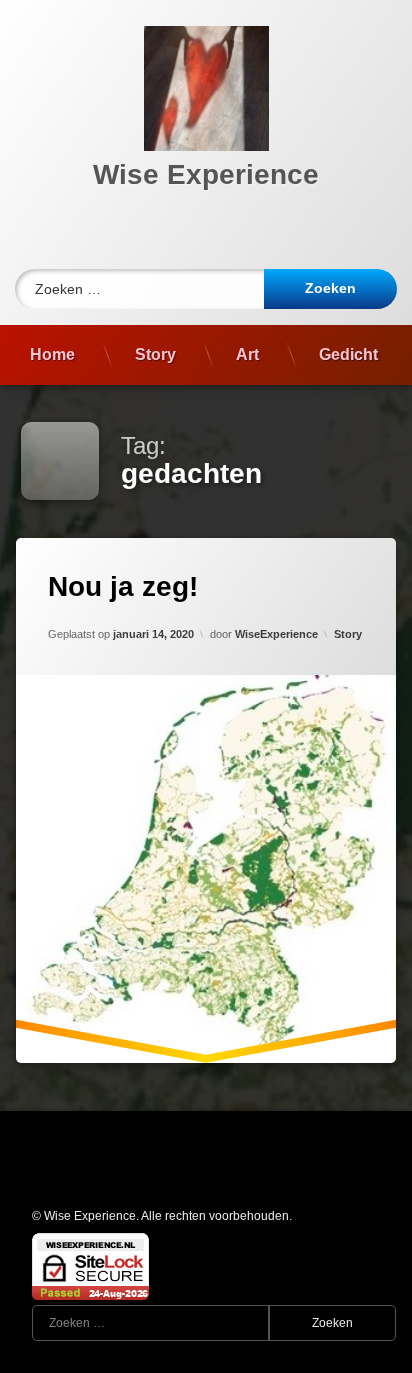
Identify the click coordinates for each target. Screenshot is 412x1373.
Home (52, 354)
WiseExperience (276, 634)
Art (247, 354)
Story (155, 354)
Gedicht (348, 354)
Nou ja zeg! (123, 586)
